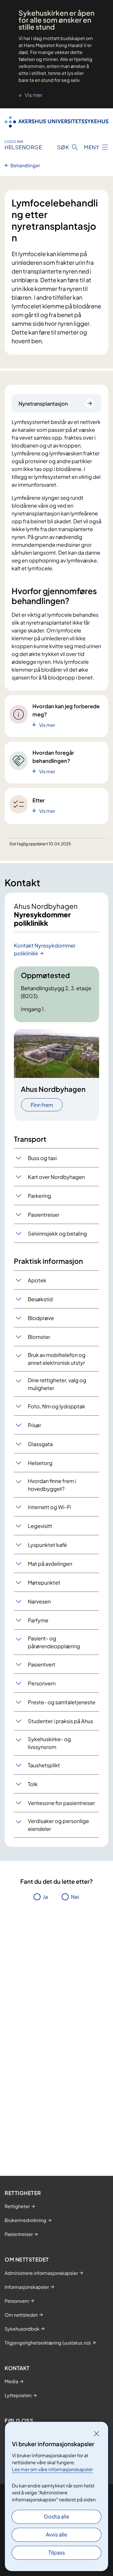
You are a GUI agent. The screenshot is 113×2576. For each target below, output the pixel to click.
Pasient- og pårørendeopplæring (54, 1642)
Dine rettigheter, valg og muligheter (57, 1384)
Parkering (39, 1196)
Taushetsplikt (44, 1765)
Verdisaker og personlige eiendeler (58, 1825)
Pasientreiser (44, 1215)
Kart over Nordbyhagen (56, 1177)
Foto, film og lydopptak (57, 1406)
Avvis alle (57, 2534)
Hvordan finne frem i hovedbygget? (52, 1485)
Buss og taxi (42, 1158)
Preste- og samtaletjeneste (62, 1702)
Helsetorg (40, 1463)
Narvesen (39, 1601)
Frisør (34, 1425)
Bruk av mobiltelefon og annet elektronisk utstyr (57, 1359)
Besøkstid (40, 1299)
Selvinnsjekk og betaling (57, 1233)
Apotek (37, 1280)
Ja (45, 1897)
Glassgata (40, 1444)
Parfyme (38, 1620)
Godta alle (57, 2516)
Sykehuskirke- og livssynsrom (49, 1743)
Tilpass (57, 2552)
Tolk (33, 1784)
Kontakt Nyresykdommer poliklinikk (45, 949)
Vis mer (33, 95)
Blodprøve (41, 1318)
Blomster (39, 1337)
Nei (75, 1897)
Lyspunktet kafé (47, 1545)
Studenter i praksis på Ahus (60, 1721)
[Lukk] (96, 2433)
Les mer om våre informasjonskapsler (52, 2469)
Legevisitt (40, 1526)
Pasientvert (42, 1664)
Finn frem (42, 1105)
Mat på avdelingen (50, 1564)
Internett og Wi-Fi (49, 1507)
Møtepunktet (44, 1582)
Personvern (42, 1683)
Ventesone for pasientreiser (61, 1803)
